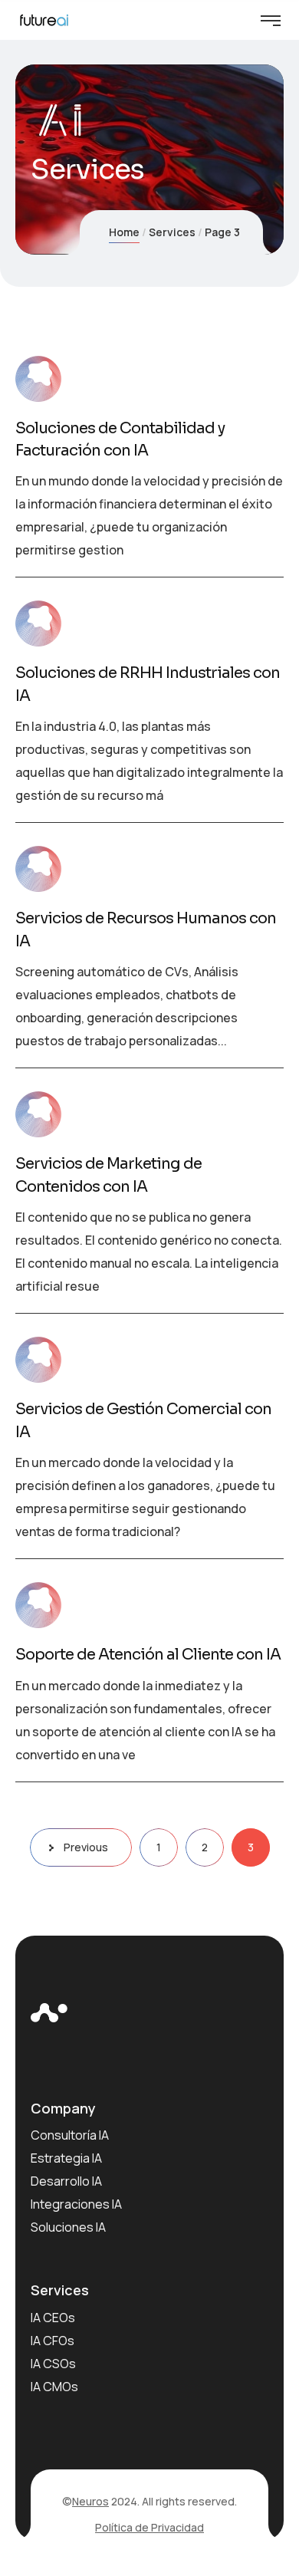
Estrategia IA (66, 2158)
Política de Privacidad (149, 2527)
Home (124, 232)
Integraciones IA (76, 2204)
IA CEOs (53, 2318)
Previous (86, 1847)
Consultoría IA (70, 2135)
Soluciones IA (68, 2227)
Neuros (90, 2501)
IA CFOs (53, 2341)
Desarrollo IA (66, 2181)
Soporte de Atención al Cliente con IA (148, 1655)
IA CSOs (53, 2364)
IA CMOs (54, 2387)
